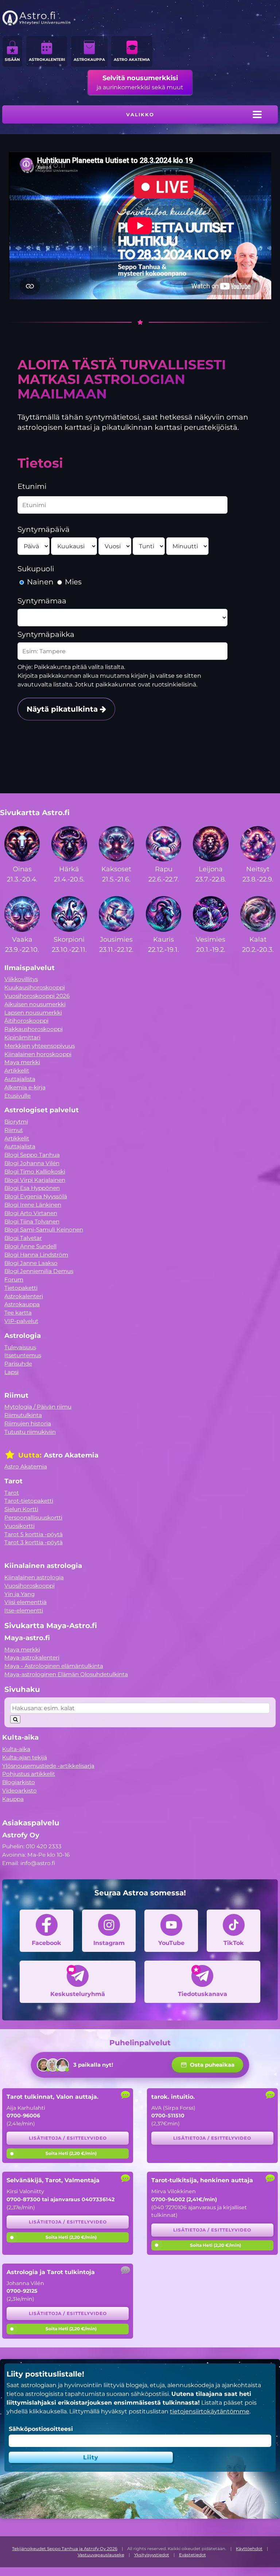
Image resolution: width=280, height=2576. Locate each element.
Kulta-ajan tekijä (25, 1757)
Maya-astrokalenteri (32, 1657)
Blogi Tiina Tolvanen (32, 1221)
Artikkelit (17, 1071)
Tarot (12, 1493)
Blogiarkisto (19, 1782)
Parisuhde (18, 1364)
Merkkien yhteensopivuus (40, 1046)
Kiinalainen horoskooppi (38, 1054)
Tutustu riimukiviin (30, 1432)
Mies (72, 582)
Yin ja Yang (20, 1594)
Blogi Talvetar (23, 1238)
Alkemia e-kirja (25, 1087)
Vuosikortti (20, 1526)
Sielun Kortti (21, 1509)
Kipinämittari (22, 1037)
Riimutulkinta (23, 1415)
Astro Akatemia (132, 60)
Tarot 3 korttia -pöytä (34, 1542)
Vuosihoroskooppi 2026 (37, 996)
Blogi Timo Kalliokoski (35, 1172)
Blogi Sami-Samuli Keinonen (44, 1229)
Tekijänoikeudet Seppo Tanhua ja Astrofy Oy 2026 (65, 2549)
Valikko (140, 114)
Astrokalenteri (47, 60)
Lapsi (11, 1372)
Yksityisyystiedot (152, 2555)
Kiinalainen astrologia (34, 1577)
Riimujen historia (28, 1423)
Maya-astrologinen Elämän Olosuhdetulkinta (66, 1674)
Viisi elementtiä (26, 1602)
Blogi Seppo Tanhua (32, 1155)
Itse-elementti (24, 1610)
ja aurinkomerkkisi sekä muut (140, 82)
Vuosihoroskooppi (30, 1586)
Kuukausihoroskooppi (35, 987)
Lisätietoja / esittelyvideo (68, 2138)
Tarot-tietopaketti (29, 1501)
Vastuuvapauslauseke (101, 2555)
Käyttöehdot (249, 2549)
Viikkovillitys (21, 979)
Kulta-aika (16, 1749)
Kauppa (13, 1799)
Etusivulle (17, 1096)
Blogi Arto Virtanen (31, 1213)
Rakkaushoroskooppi (34, 1029)
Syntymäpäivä (44, 529)
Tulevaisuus (20, 1347)
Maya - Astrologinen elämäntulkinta (54, 1666)
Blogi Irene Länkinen (33, 1205)
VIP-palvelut (21, 1321)
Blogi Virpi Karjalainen (35, 1180)
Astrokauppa (89, 60)
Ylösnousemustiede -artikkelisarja (48, 1766)
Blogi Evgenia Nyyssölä (36, 1196)
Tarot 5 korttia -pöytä (34, 1534)
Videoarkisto (20, 1791)
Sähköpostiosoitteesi (41, 2429)
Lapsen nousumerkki (33, 1013)
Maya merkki (22, 1062)
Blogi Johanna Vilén (32, 1163)
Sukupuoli (36, 569)
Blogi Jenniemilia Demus (39, 1271)
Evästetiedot (192, 2555)
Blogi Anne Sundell (30, 1246)
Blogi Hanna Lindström (36, 1255)
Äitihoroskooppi (26, 1021)
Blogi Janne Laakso (31, 1263)
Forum (14, 1279)
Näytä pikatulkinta (63, 709)
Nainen (40, 582)
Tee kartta (18, 1313)
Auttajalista (20, 1079)
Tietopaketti (21, 1288)
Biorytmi (16, 1122)
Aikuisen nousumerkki (35, 1004)
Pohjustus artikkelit (29, 1774)
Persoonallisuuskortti (33, 1517)
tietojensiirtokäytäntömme (210, 2411)
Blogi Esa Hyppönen (32, 1188)
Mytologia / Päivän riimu (38, 1407)
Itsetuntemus (23, 1355)
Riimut (14, 1130)
